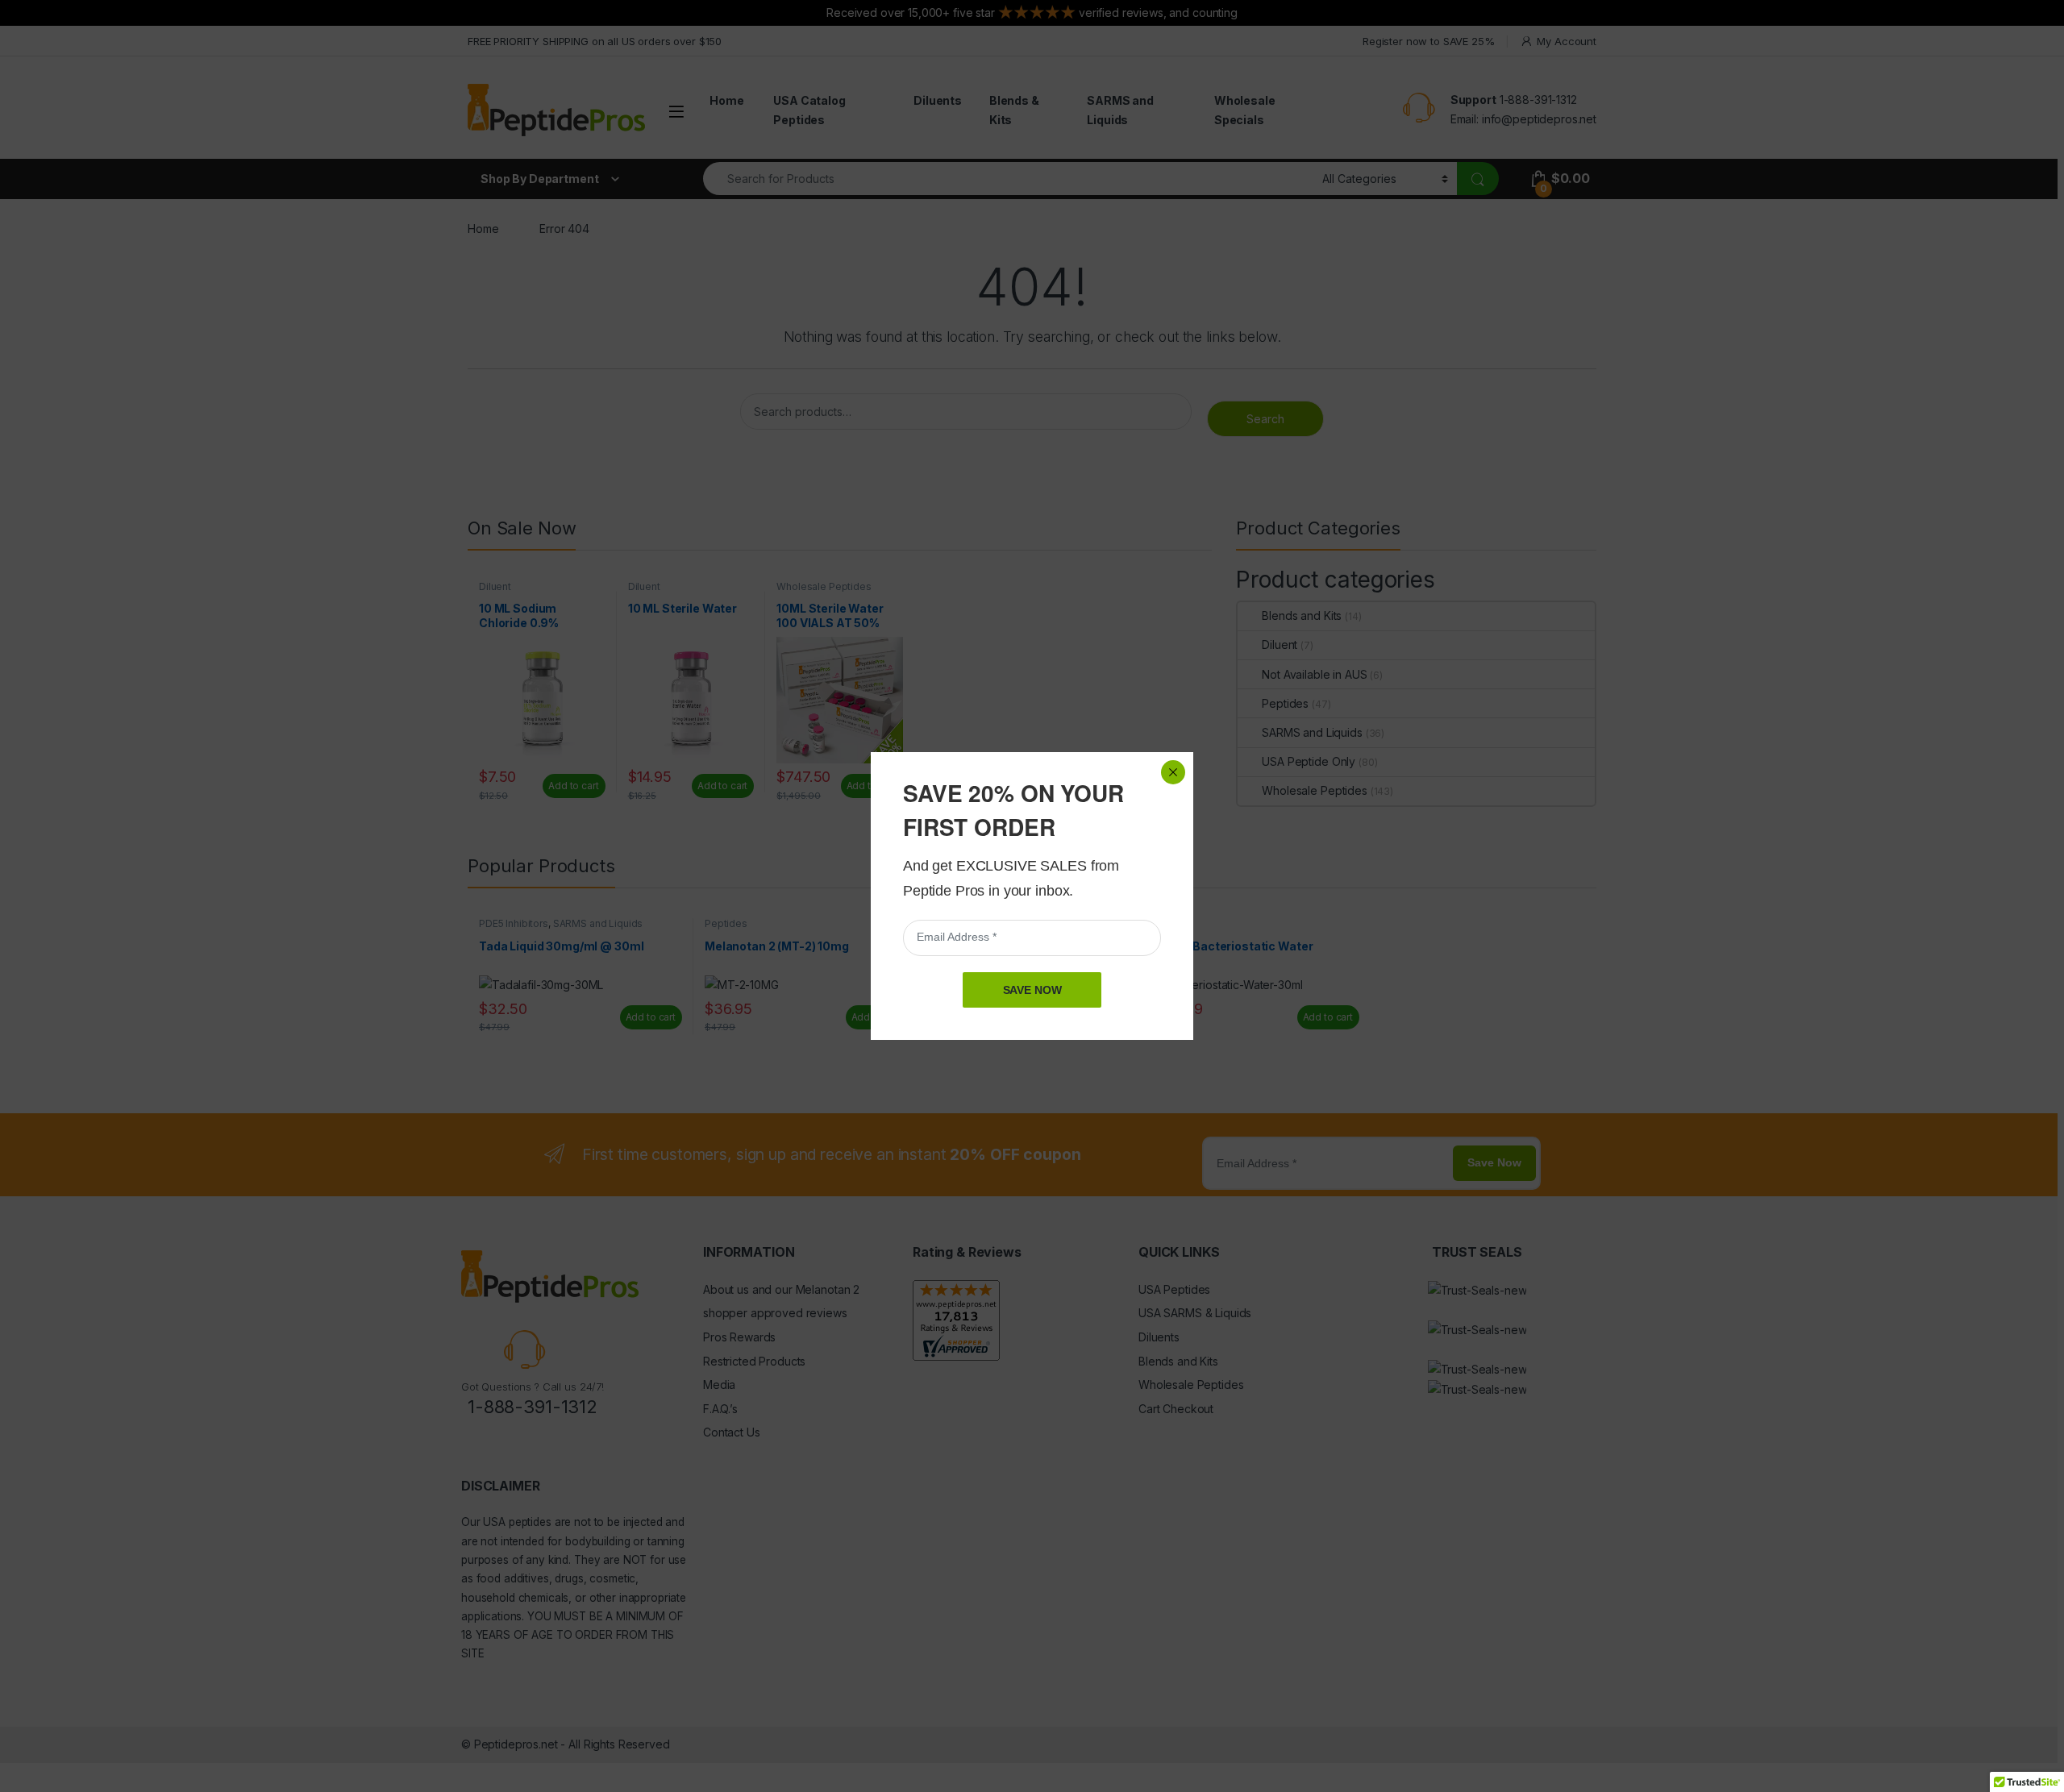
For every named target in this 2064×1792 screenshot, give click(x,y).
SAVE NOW (1032, 990)
